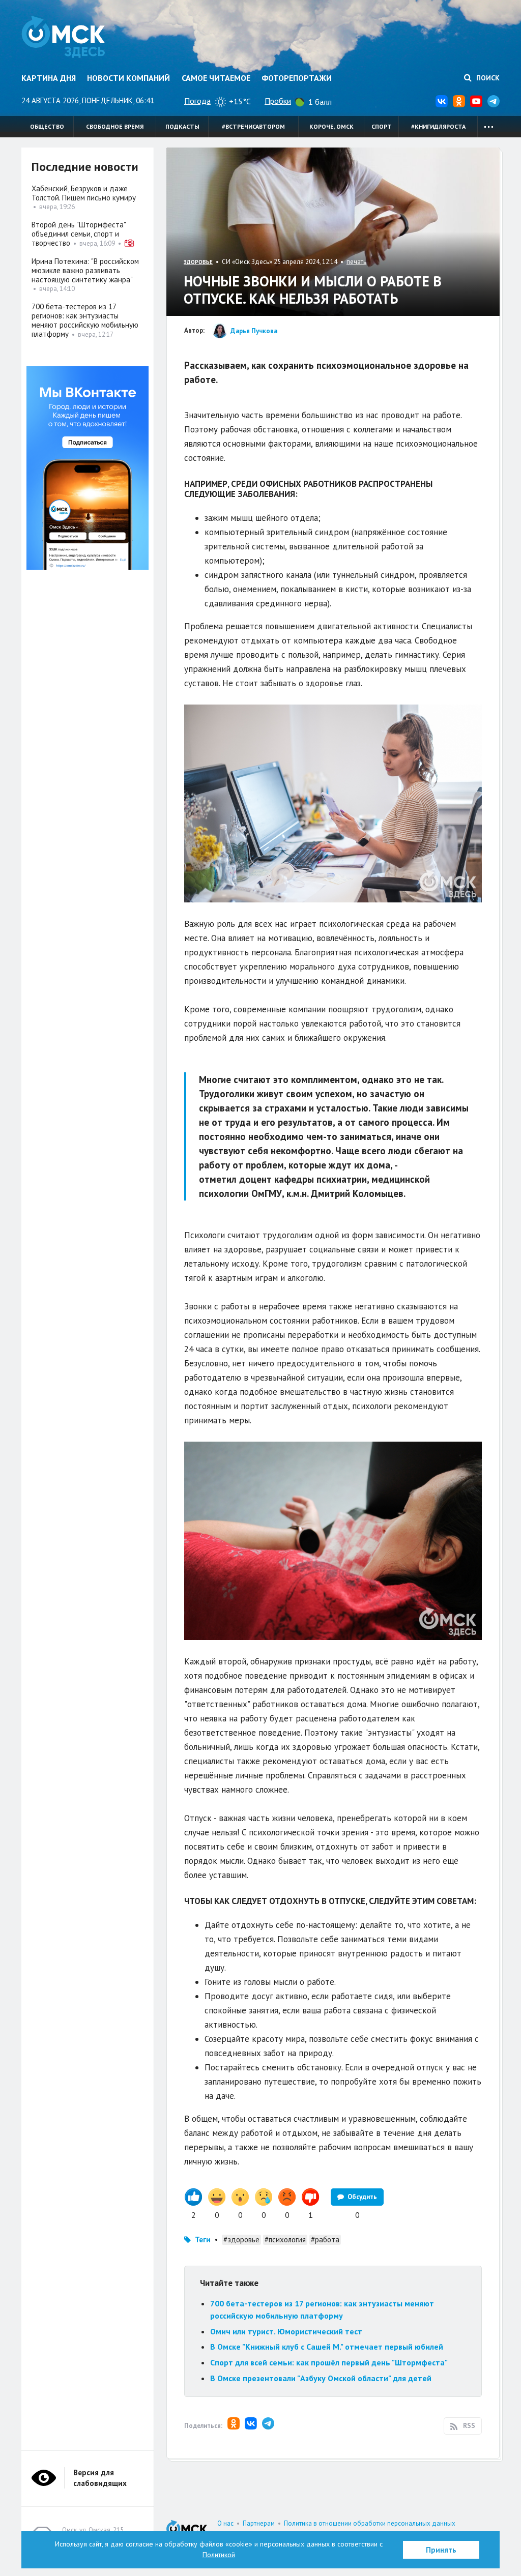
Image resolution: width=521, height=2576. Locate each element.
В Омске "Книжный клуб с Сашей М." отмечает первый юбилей (327, 2347)
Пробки (278, 101)
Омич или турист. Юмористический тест (286, 2331)
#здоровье (241, 2240)
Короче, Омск (331, 126)
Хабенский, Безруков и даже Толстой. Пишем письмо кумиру (84, 193)
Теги (203, 2240)
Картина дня (49, 78)
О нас (225, 2523)
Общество (47, 126)
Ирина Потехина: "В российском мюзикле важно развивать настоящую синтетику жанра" (85, 270)
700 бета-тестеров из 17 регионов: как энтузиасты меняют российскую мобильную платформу (85, 320)
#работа (325, 2240)
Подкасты (182, 126)
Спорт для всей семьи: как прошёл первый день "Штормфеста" (329, 2362)
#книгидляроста (438, 126)
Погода (197, 101)
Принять (441, 2550)
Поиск (487, 78)
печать (356, 262)
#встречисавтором (253, 126)
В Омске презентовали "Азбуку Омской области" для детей (321, 2378)
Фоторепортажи (297, 78)
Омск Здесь (63, 37)
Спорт (382, 126)
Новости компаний (128, 78)
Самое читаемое (216, 78)
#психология (285, 2240)
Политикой (219, 2555)
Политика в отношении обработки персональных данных (370, 2523)
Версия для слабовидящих (100, 2478)
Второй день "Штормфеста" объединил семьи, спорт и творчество (79, 234)
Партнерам (259, 2523)
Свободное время (115, 126)
